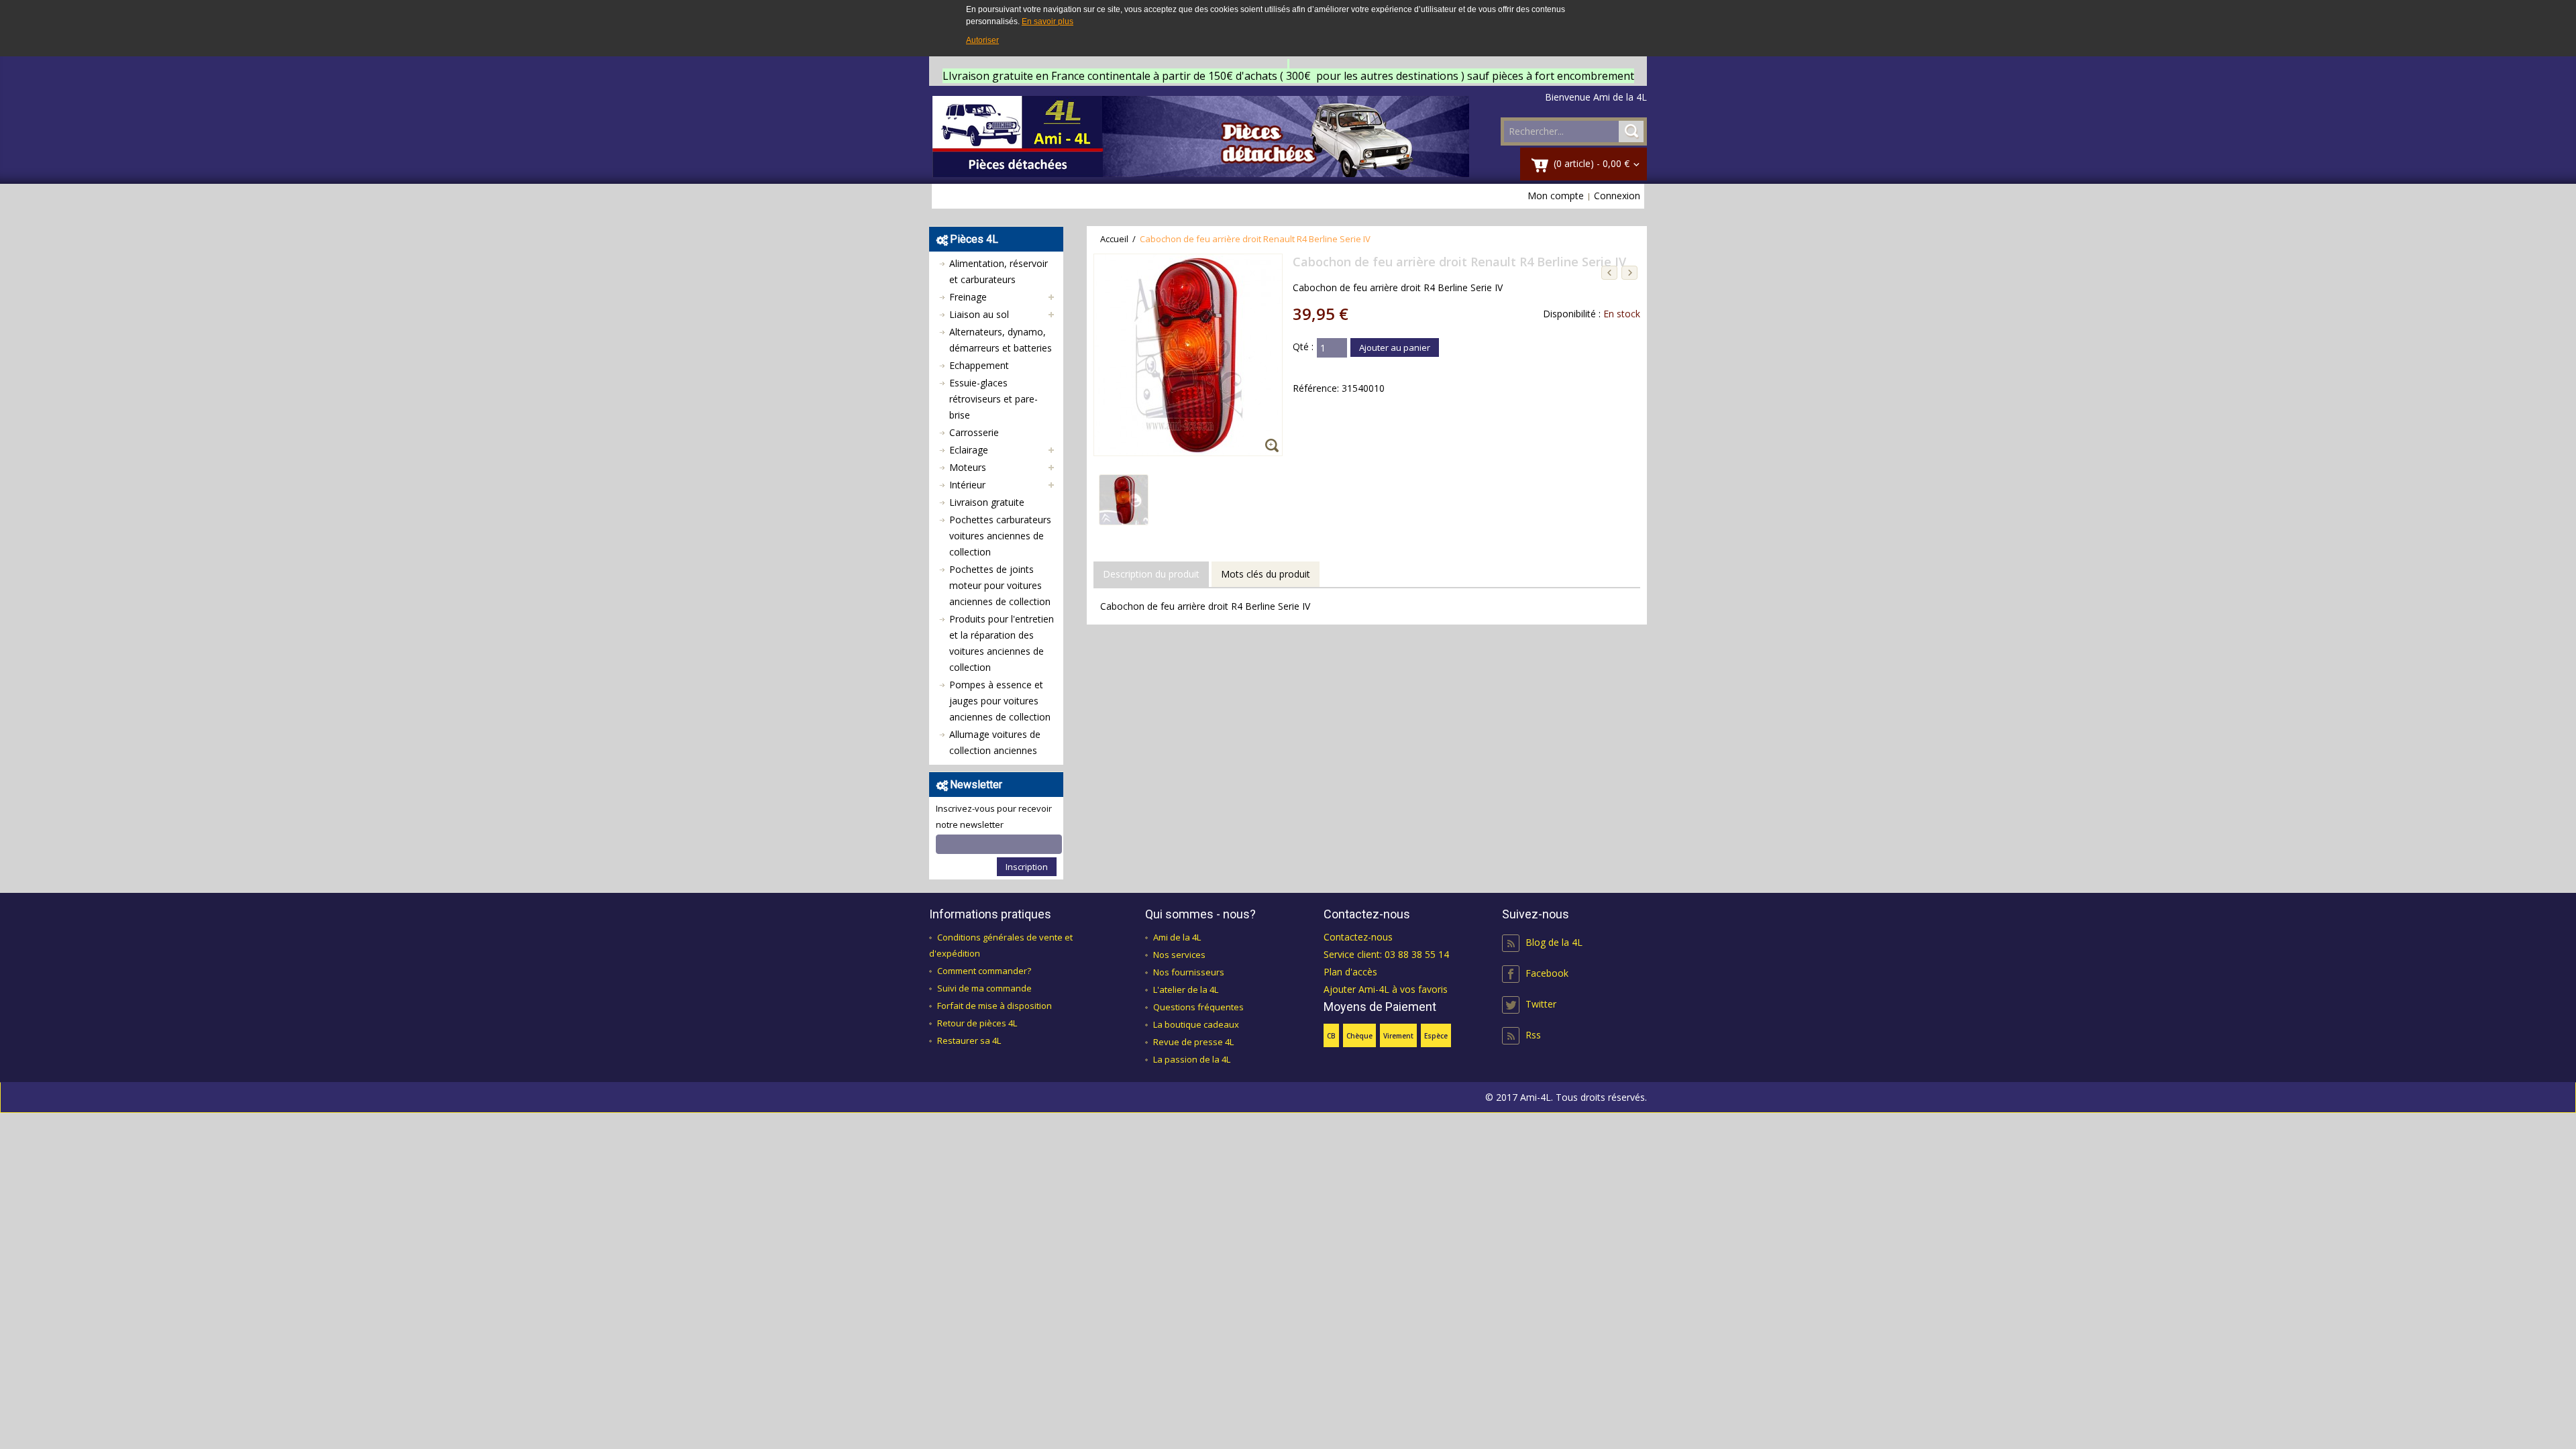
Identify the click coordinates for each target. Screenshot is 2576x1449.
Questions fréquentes (1198, 1007)
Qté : (1303, 346)
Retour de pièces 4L (977, 1023)
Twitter (1541, 1004)
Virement (1398, 1036)
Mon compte (1556, 196)
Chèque (1359, 1036)
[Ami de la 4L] (1201, 137)
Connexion (1617, 196)
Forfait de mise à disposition (995, 1006)
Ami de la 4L (1177, 937)
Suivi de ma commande (984, 988)
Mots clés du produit (1266, 574)
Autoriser (982, 40)
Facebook (1547, 973)
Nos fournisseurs (1189, 972)
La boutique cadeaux (1196, 1024)
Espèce (1436, 1036)
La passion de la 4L (1192, 1059)
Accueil (1114, 239)
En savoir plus (1048, 21)
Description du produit (1151, 574)
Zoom (1274, 447)
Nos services (1179, 955)
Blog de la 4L (1554, 942)
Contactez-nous (1358, 937)
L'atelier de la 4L (1186, 989)
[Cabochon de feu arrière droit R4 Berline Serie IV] (1124, 483)
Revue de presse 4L (1193, 1042)
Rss (1533, 1035)
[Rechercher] (1631, 131)
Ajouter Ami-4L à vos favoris (1386, 989)
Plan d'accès (1350, 972)
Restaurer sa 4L (969, 1040)
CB (1331, 1036)
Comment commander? (984, 971)
